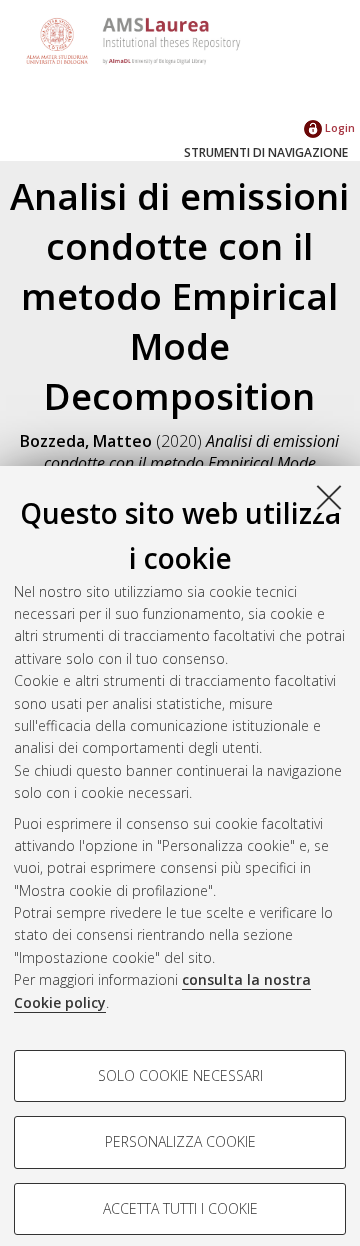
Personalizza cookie (180, 1141)
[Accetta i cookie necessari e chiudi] (329, 497)
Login (338, 127)
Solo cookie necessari (180, 1075)
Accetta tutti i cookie (180, 1208)
